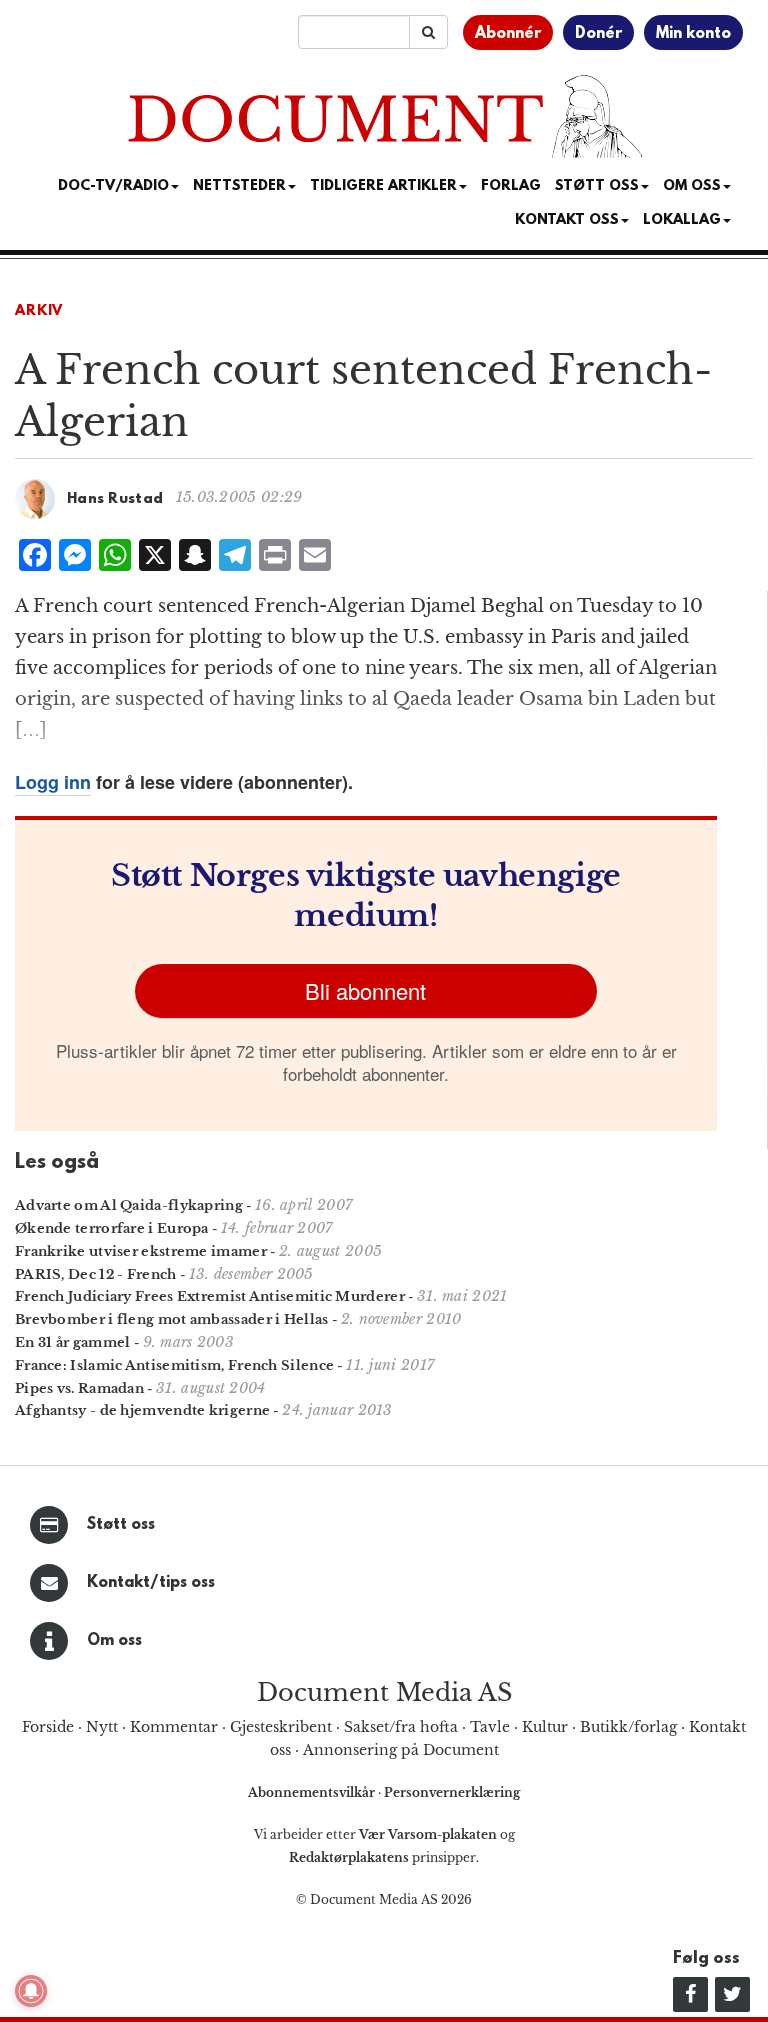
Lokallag (682, 220)
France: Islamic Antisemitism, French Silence (174, 1365)
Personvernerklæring (452, 1792)
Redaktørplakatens (349, 1857)
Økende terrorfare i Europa (112, 1228)
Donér (598, 34)
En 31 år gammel (73, 1342)
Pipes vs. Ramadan (79, 1388)
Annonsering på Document (401, 1750)
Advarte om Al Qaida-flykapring (129, 1205)
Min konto (693, 34)
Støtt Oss (597, 186)
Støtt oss (121, 1525)
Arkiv (39, 311)
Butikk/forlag (628, 1727)
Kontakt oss (567, 220)
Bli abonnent (365, 990)
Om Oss (692, 186)
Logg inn (53, 782)
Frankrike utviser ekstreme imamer (141, 1251)
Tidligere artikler (383, 186)
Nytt (102, 1727)
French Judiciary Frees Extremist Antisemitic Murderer (210, 1296)
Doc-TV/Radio (113, 186)
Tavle (490, 1727)
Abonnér (508, 34)
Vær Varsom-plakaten (428, 1834)
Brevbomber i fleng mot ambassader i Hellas (172, 1319)
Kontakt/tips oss (151, 1583)
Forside (48, 1727)
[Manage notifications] (31, 1991)
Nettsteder (239, 186)
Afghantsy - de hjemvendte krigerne (142, 1410)
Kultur (545, 1727)
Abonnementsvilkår (313, 1792)
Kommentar (174, 1727)
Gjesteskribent (281, 1727)
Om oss (114, 1641)
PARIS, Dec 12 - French (96, 1274)
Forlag (511, 186)
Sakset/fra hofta (401, 1727)
